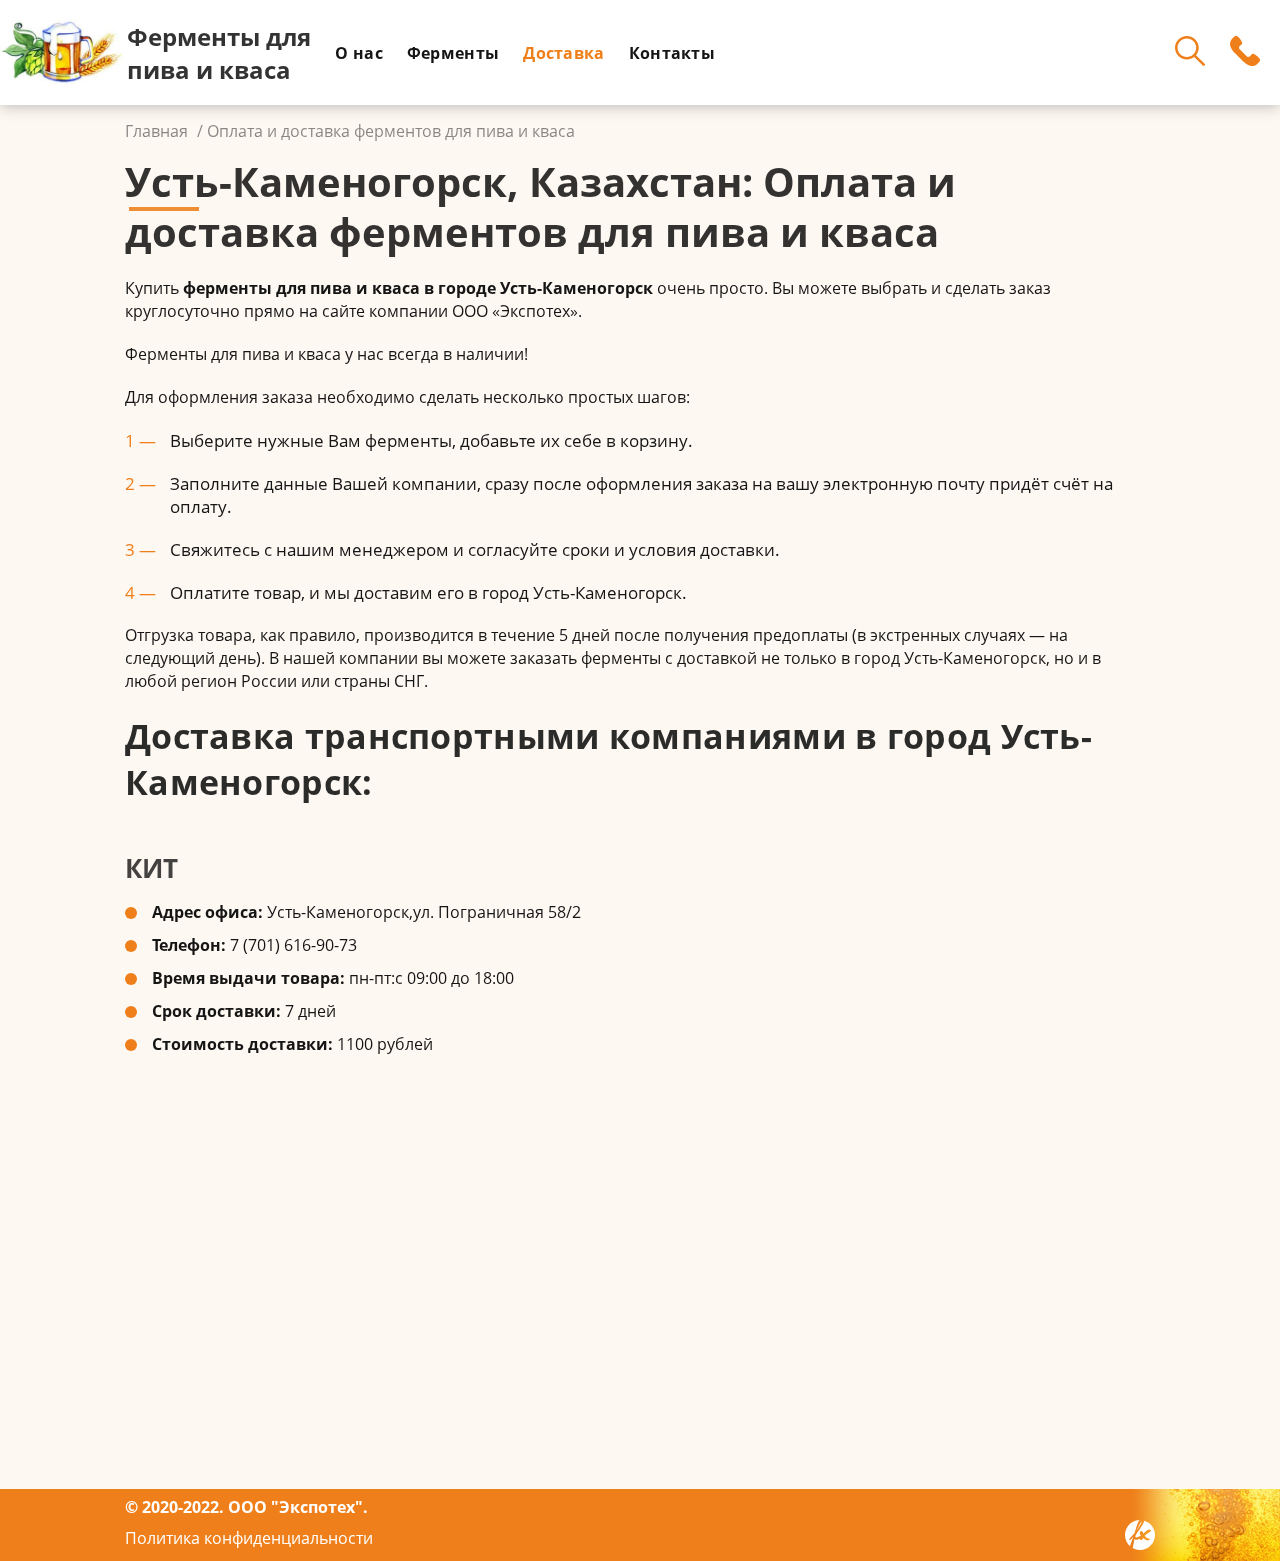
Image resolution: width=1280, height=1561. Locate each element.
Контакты (672, 53)
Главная (156, 131)
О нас (359, 53)
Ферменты (453, 53)
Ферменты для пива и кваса (219, 53)
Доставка (563, 53)
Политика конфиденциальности (249, 1538)
